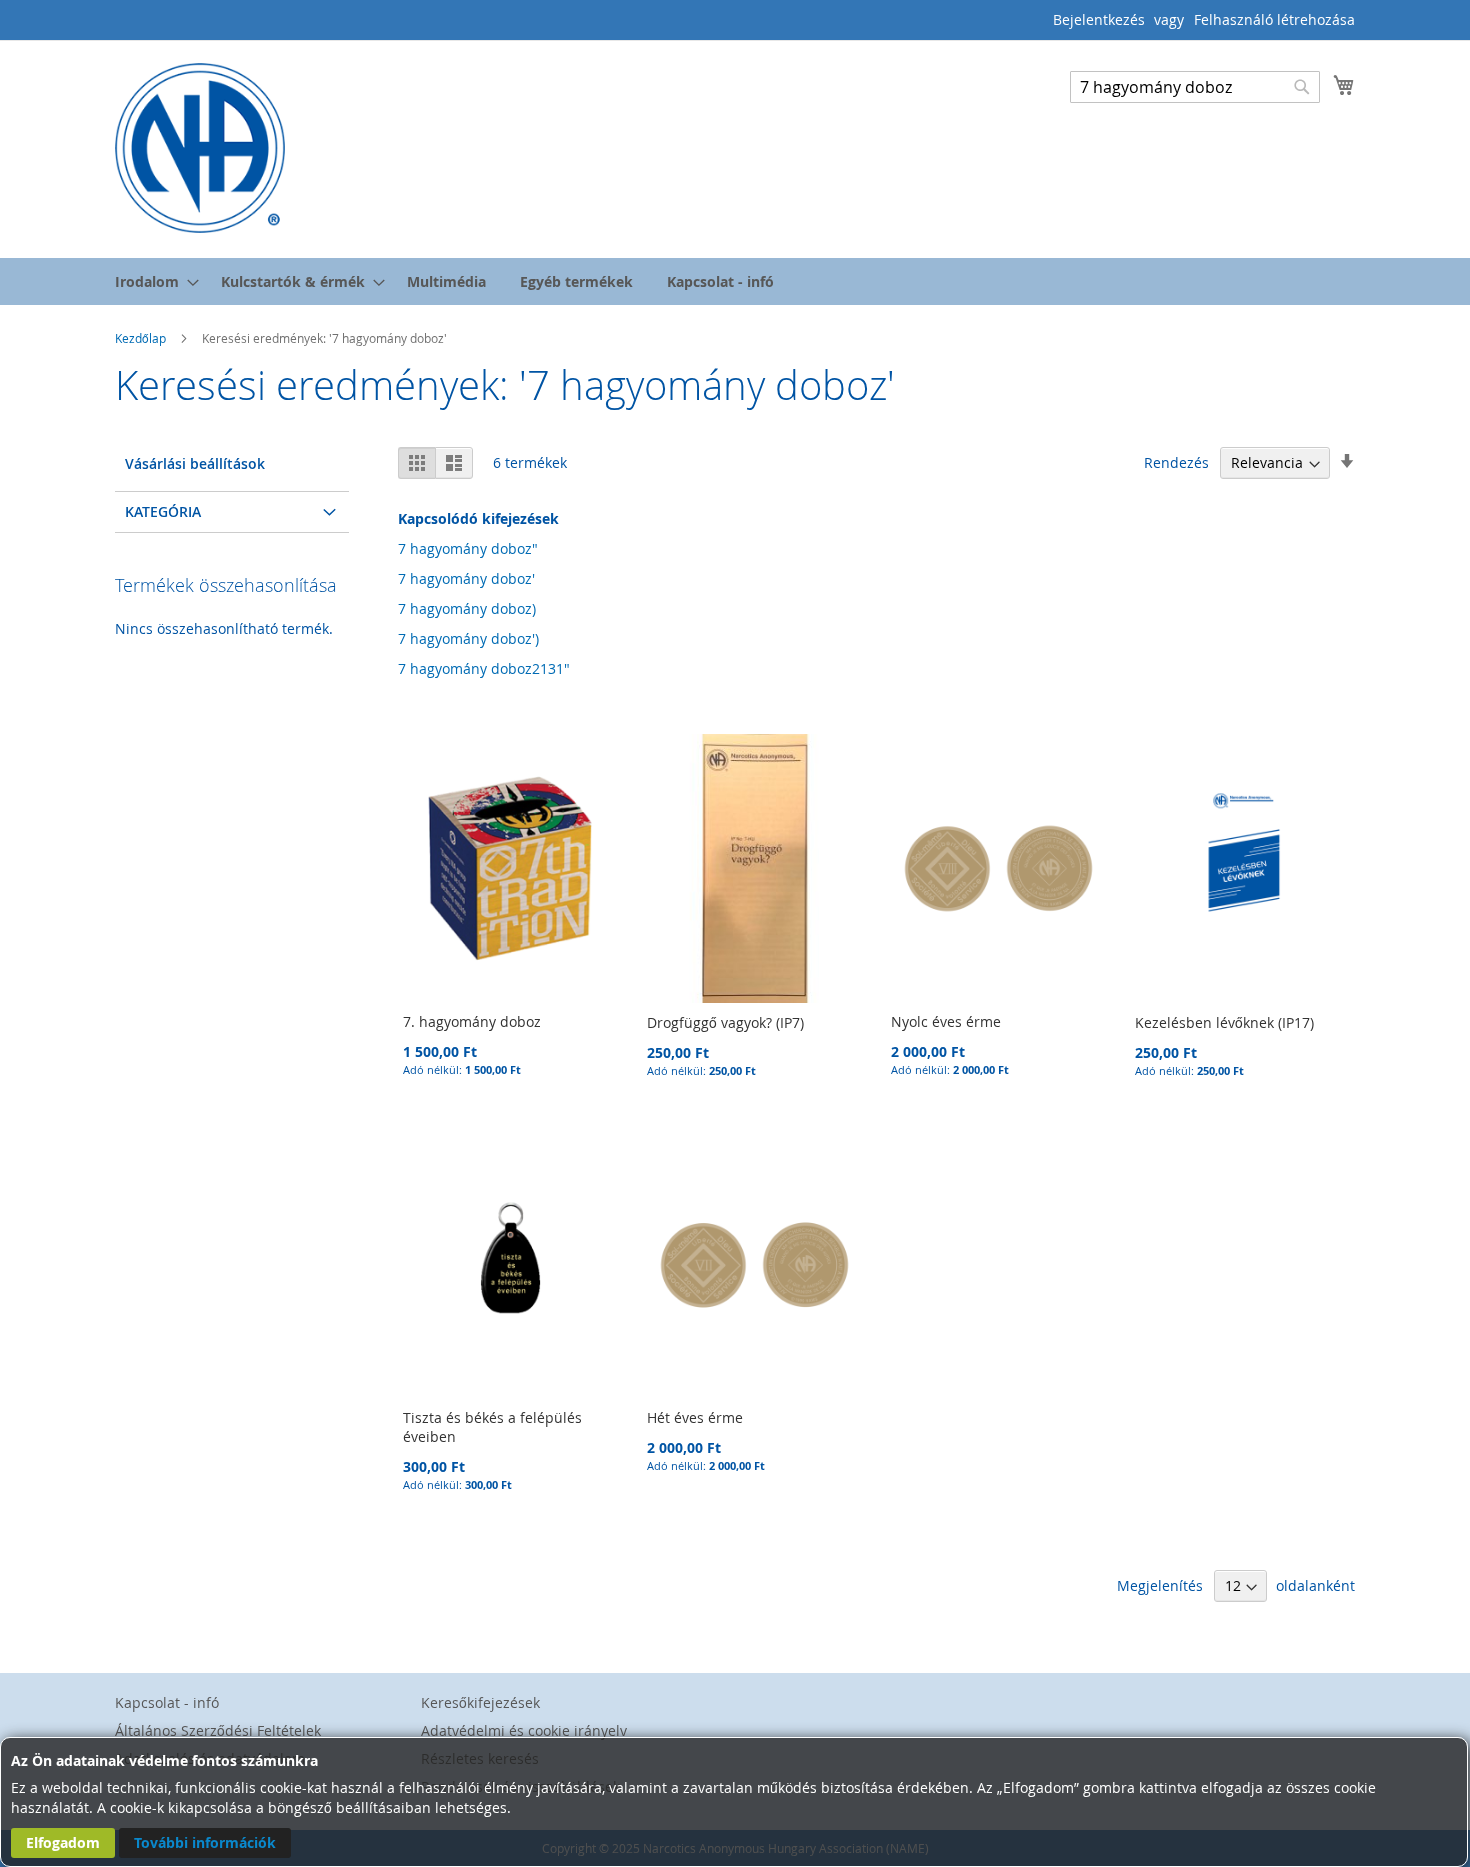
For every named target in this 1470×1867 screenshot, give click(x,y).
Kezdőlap (142, 338)
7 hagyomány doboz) (467, 608)
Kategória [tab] (163, 511)
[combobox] (1195, 87)
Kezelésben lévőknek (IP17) (1224, 1022)
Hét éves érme (695, 1417)
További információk (205, 1842)
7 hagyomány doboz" (468, 548)
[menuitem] (151, 281)
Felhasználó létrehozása (1274, 19)
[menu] (735, 281)
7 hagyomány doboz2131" (484, 668)
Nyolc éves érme (946, 1021)
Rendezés (1176, 462)
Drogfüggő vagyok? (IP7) (725, 1022)
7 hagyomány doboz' (466, 578)
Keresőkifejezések (480, 1702)
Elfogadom (63, 1842)
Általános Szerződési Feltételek (218, 1730)
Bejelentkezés (1099, 19)
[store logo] (200, 148)
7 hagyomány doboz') (468, 638)
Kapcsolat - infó (167, 1702)
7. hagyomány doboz (472, 1021)
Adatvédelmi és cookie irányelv (524, 1730)
